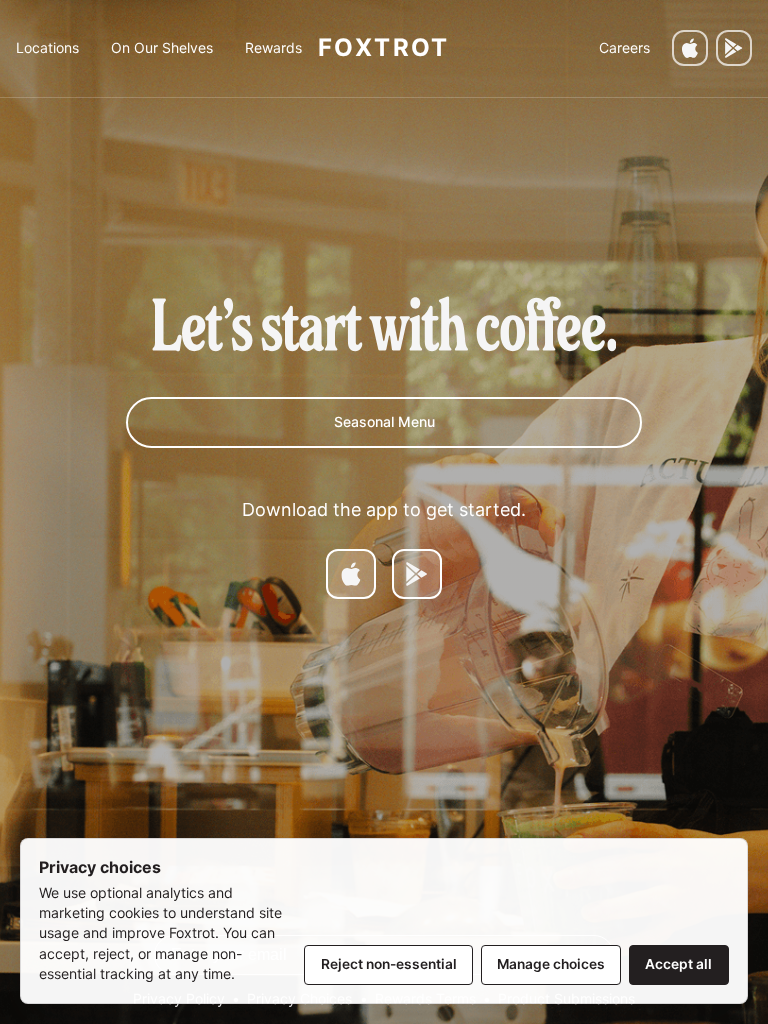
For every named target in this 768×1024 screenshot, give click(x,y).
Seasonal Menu (384, 421)
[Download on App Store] (351, 574)
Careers (624, 47)
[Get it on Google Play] (734, 48)
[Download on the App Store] (690, 48)
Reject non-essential (389, 964)
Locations (47, 47)
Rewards (273, 47)
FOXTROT (384, 47)
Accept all (678, 964)
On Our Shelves (162, 47)
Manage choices (551, 964)
